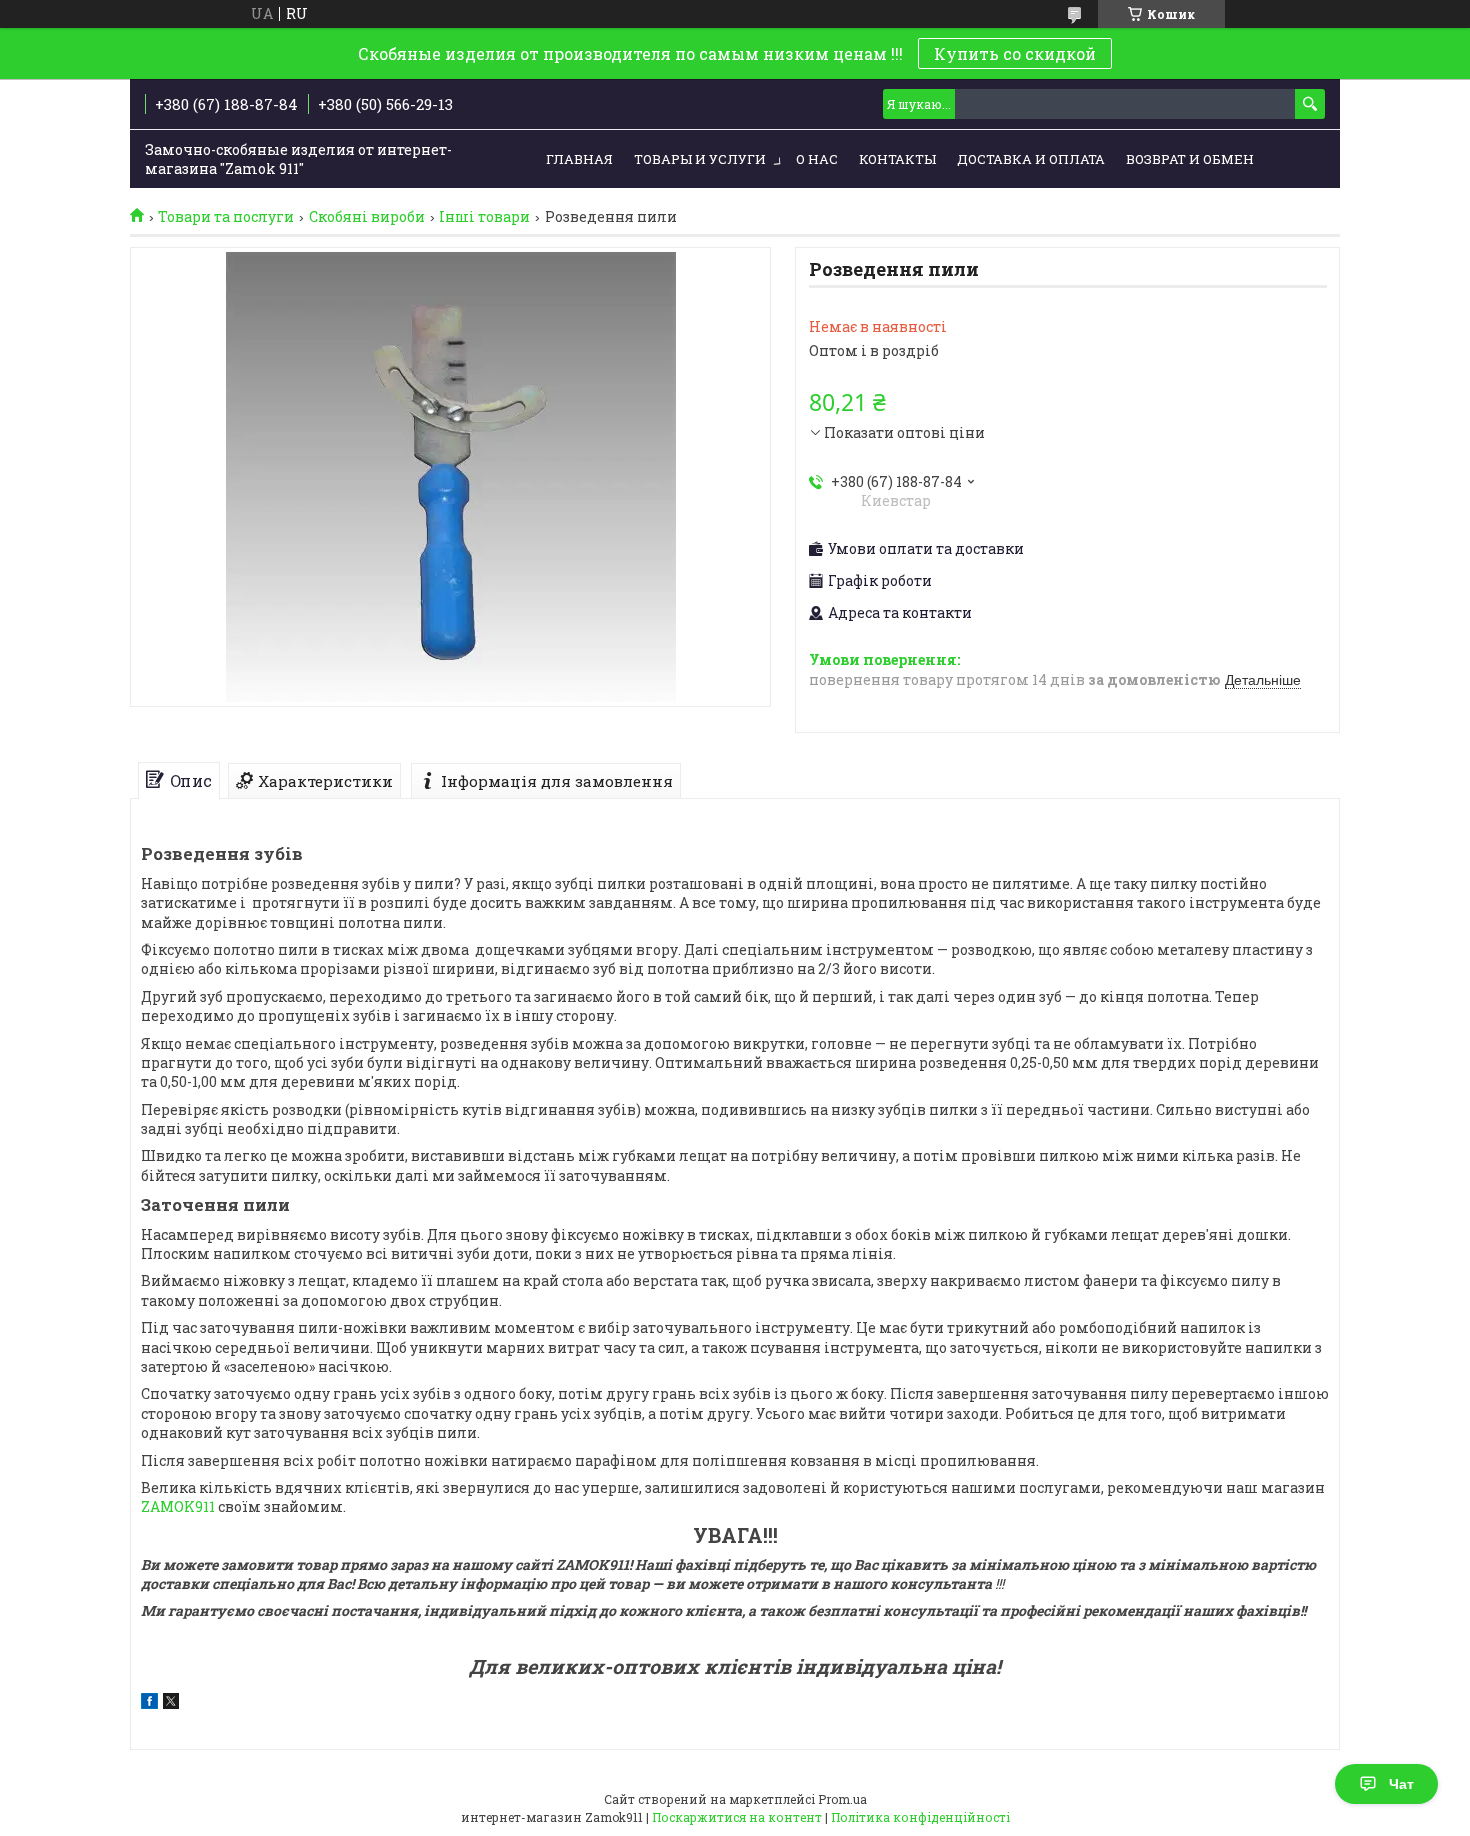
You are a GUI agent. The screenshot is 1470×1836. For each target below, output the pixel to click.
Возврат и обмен (1190, 159)
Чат (1401, 1784)
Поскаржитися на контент (737, 1817)
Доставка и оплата (1031, 159)
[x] (171, 1703)
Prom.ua (842, 1799)
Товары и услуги (700, 159)
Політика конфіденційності (920, 1817)
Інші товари (484, 217)
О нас (817, 159)
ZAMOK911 (178, 1506)
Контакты (897, 159)
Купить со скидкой (1015, 53)
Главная (579, 159)
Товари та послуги (226, 217)
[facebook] (149, 1703)
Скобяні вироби (367, 217)
